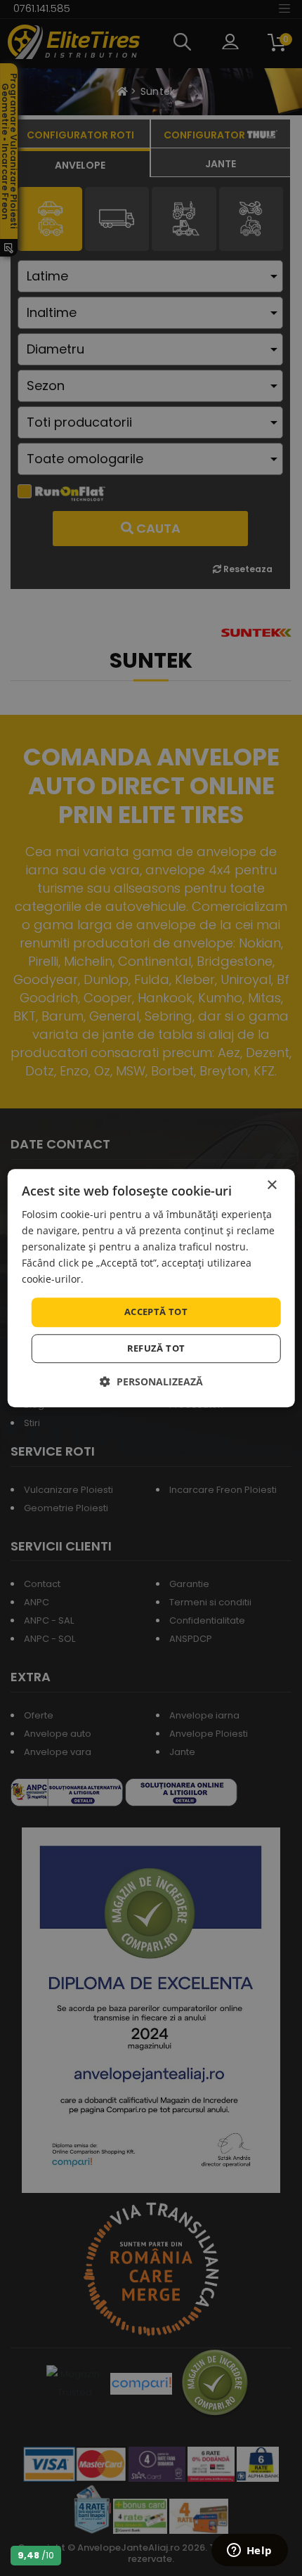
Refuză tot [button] (156, 1348)
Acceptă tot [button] (156, 1312)
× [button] (271, 1185)
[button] (151, 1381)
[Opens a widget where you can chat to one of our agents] (249, 2551)
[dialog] (151, 1288)
